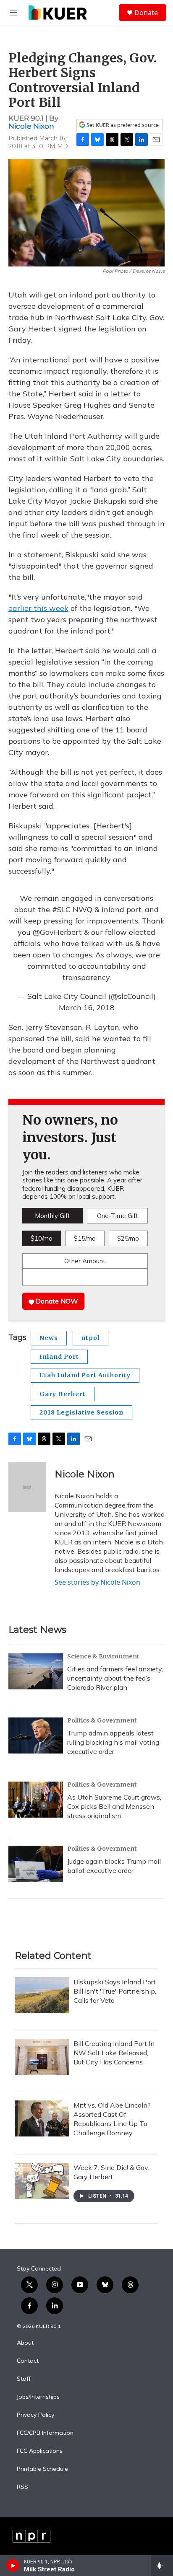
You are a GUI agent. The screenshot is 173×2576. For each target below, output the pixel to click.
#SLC (61, 909)
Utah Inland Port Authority (85, 1375)
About (25, 2343)
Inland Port (59, 1357)
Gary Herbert (63, 1394)
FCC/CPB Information (45, 2433)
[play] (13, 2566)
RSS (22, 2487)
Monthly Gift (52, 1216)
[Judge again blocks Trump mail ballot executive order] (36, 1864)
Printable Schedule (42, 2469)
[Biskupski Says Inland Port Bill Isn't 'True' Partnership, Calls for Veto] (42, 1995)
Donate (146, 13)
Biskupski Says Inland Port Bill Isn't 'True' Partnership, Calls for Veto (115, 1991)
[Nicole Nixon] (27, 1487)
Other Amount (85, 1261)
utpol (90, 1338)
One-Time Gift (118, 1216)
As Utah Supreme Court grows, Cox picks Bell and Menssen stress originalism (114, 1806)
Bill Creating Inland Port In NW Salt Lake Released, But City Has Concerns (114, 2053)
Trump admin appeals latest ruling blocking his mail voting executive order (113, 1742)
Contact (28, 2361)
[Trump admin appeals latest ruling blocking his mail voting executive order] (36, 1735)
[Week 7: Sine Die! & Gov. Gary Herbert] (42, 2181)
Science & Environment (103, 1656)
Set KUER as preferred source (122, 125)
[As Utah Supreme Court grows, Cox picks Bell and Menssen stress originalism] (36, 1800)
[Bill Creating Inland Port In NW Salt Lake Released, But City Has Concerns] (42, 2057)
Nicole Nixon (31, 126)
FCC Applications (40, 2451)
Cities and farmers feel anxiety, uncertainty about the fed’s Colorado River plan (115, 1678)
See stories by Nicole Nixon (97, 1582)
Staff (24, 2379)
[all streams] (162, 2566)
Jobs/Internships (38, 2397)
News (49, 1338)
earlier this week (38, 608)
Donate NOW (56, 1301)
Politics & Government (102, 1720)
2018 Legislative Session (81, 1412)
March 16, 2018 (87, 1007)
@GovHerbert (57, 932)
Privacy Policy (35, 2415)
